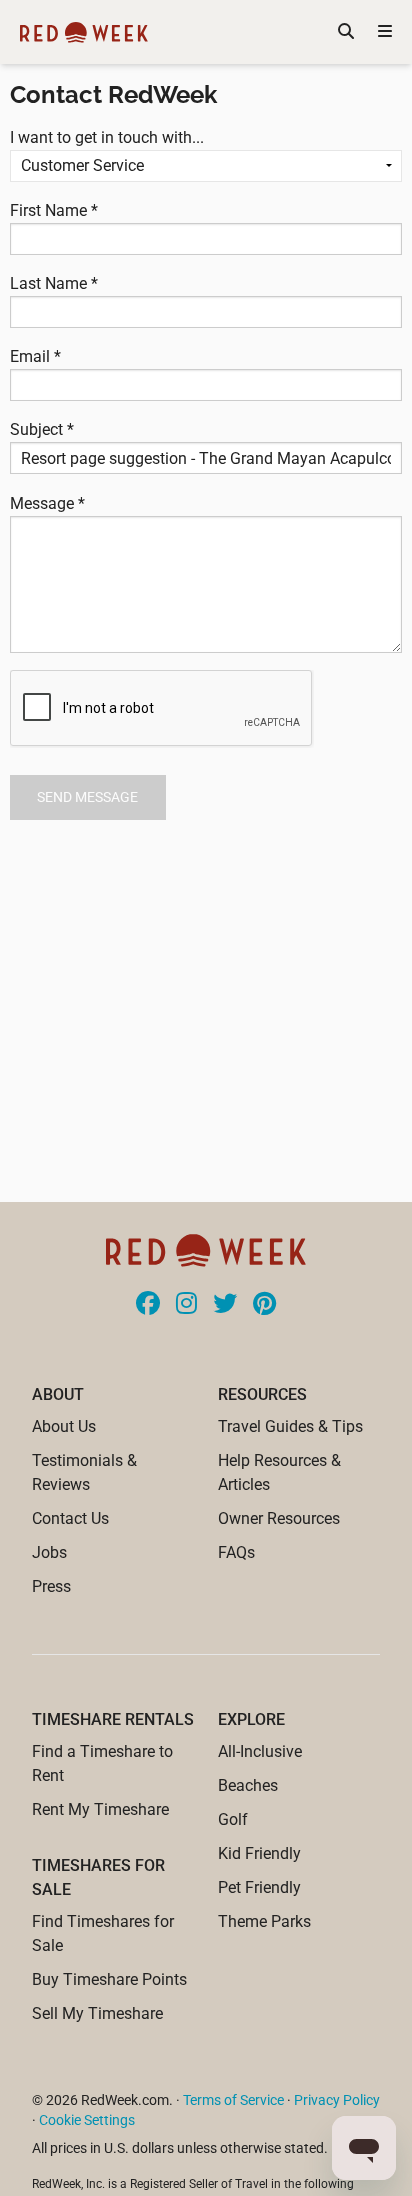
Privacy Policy (337, 2100)
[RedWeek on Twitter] (225, 1305)
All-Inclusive (260, 1751)
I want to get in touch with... (107, 137)
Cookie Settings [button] (87, 2120)
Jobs (49, 1552)
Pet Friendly (259, 1887)
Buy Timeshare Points (109, 1979)
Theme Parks (264, 1921)
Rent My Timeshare (100, 1809)
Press (51, 1586)
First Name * (54, 210)
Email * (35, 356)
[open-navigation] (385, 32)
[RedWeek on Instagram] (186, 1305)
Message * (47, 503)
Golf (233, 1819)
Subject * (42, 429)
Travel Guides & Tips (290, 1426)
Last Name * (54, 283)
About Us (64, 1426)
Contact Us (70, 1518)
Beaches (248, 1785)
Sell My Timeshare (97, 2013)
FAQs (236, 1552)
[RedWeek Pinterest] (264, 1305)
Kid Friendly (259, 1853)
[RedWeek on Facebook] (148, 1305)
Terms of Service (233, 2100)
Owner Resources (279, 1518)
